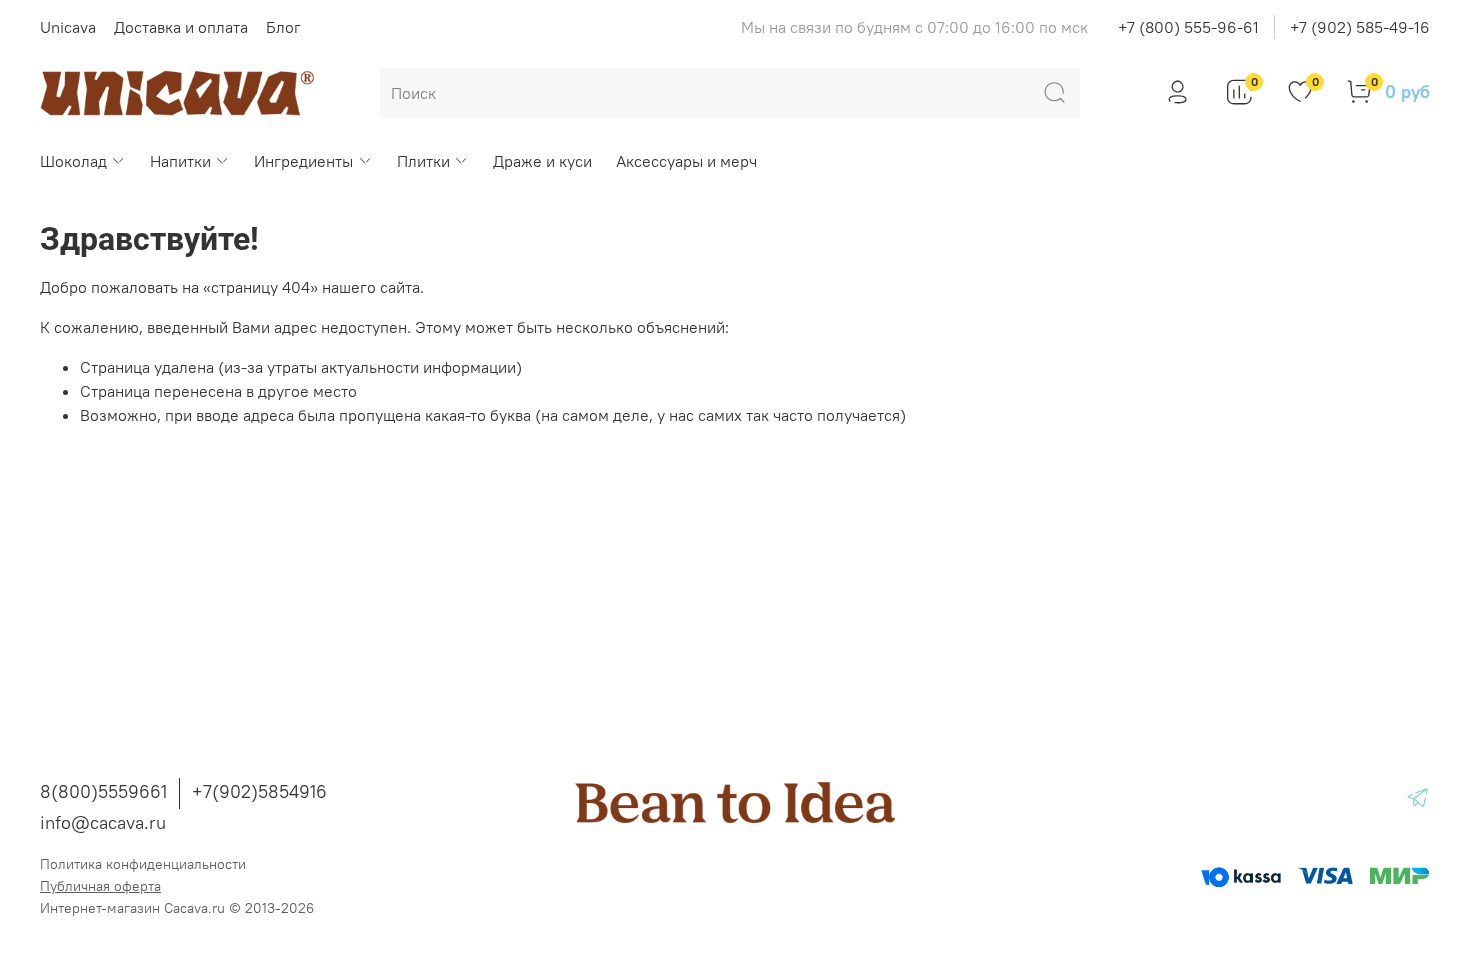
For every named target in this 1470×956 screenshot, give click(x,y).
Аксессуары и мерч (686, 161)
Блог (283, 27)
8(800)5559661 (103, 791)
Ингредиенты (303, 161)
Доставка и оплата (181, 27)
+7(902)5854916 (259, 791)
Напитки (180, 161)
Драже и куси (542, 161)
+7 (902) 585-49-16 (1360, 27)
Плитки (423, 161)
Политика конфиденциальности (143, 864)
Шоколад (73, 161)
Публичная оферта (100, 886)
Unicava (68, 27)
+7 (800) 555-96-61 (1188, 27)
